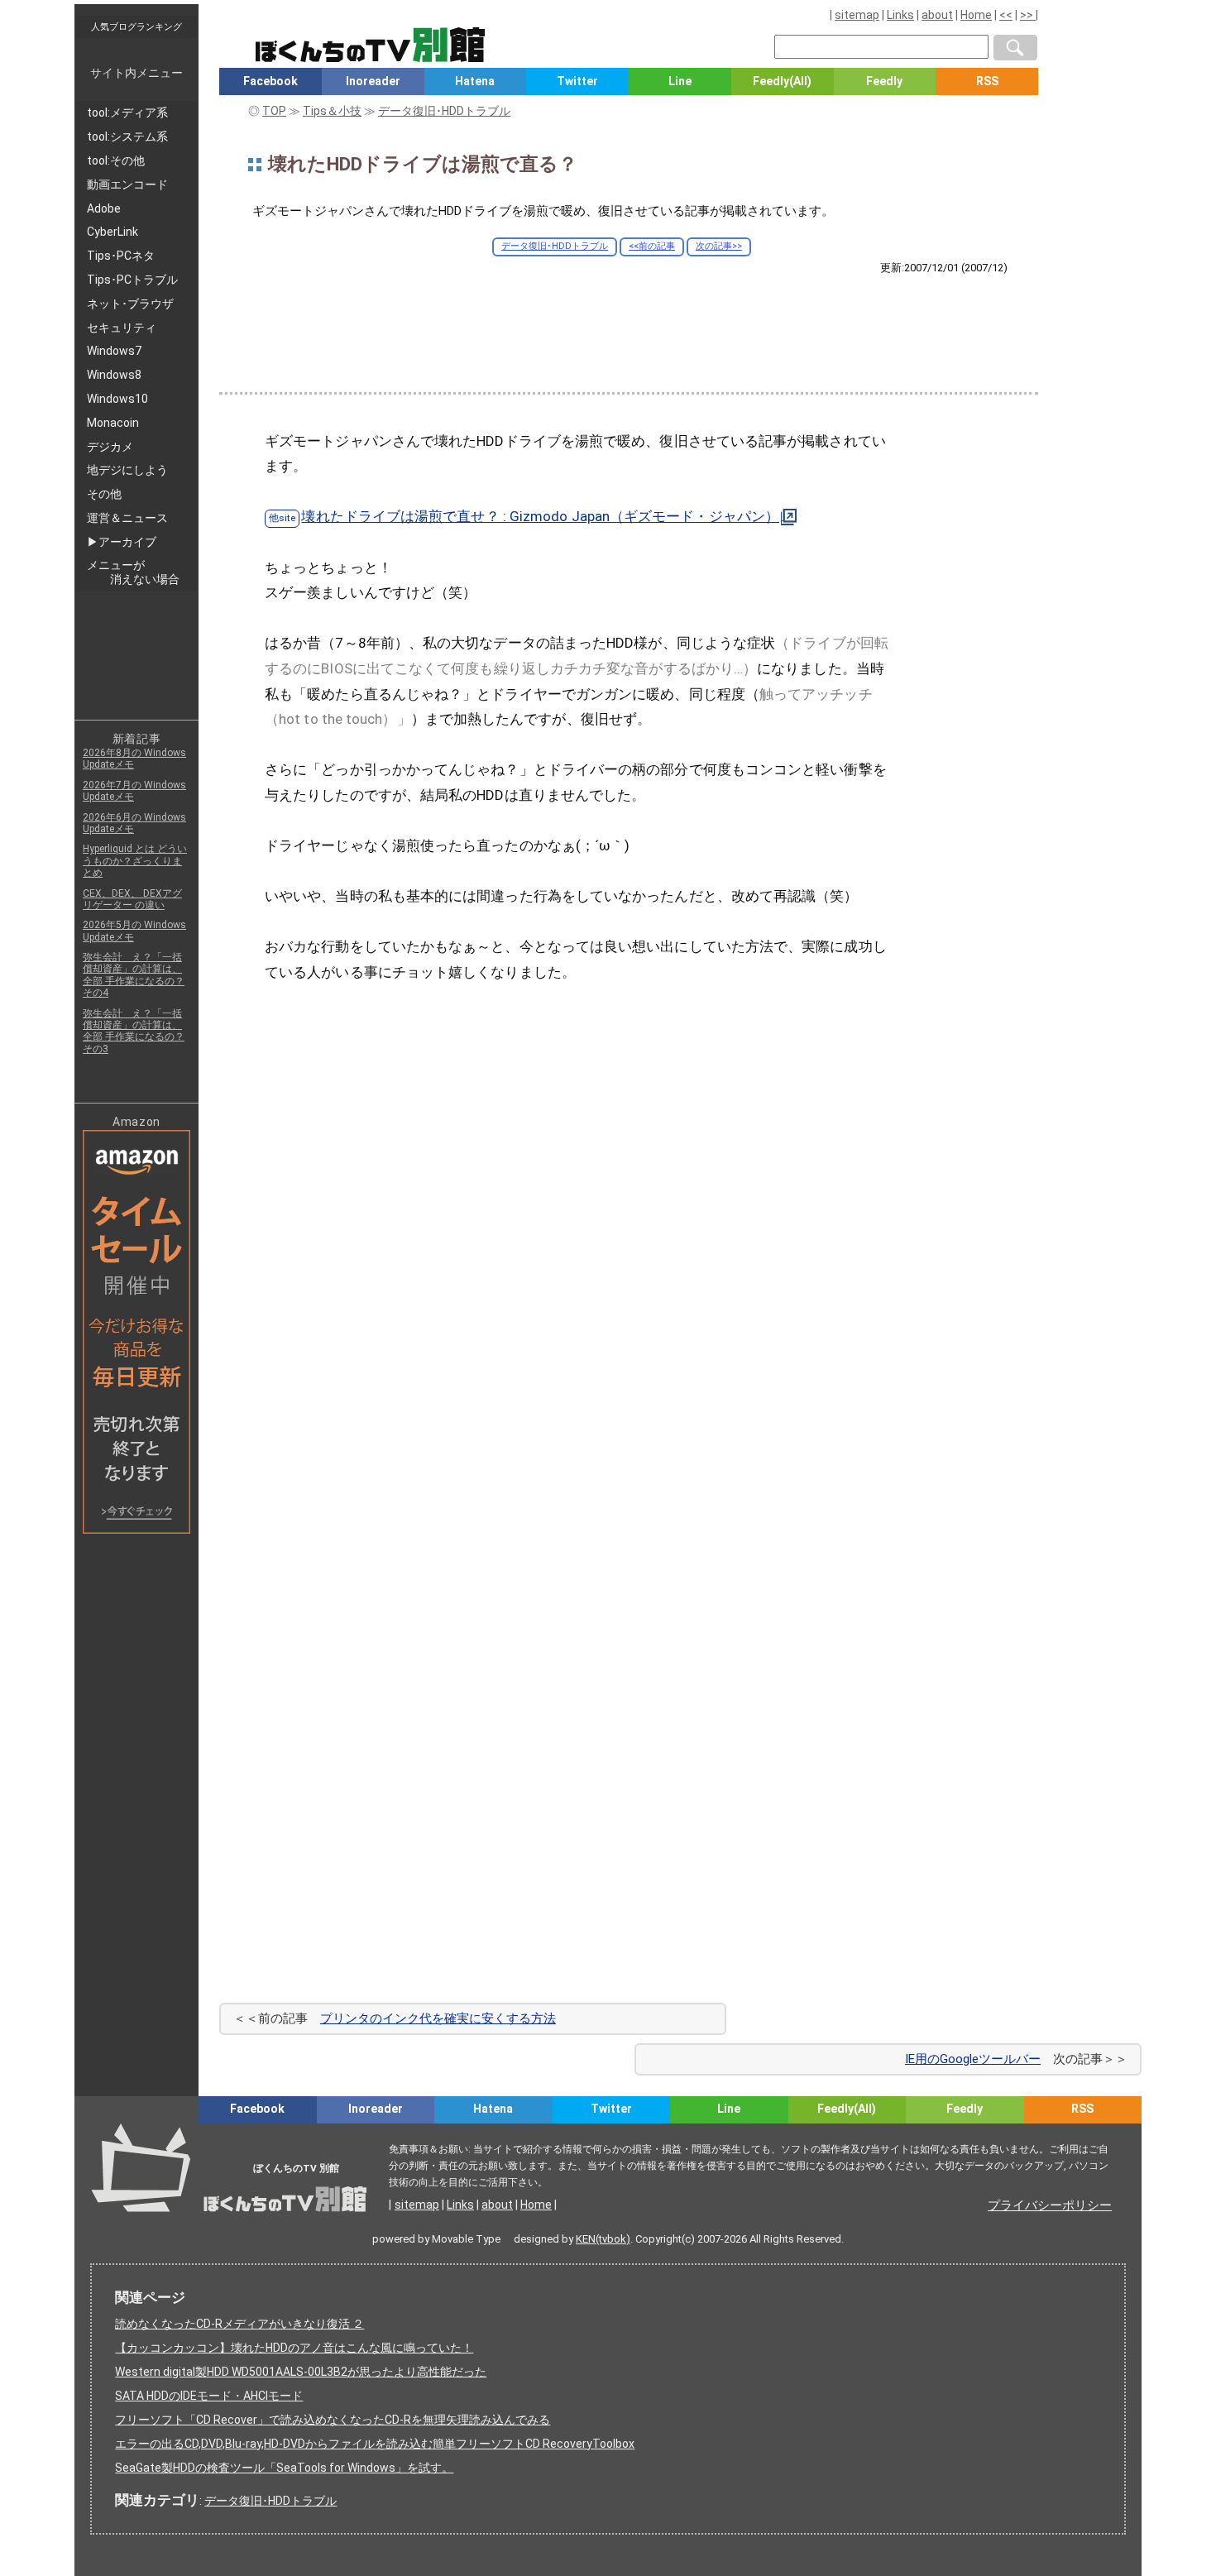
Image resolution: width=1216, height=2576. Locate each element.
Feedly (884, 81)
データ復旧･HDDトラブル (555, 246)
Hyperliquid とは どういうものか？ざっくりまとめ (135, 861)
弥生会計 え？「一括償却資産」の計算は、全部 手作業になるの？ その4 (134, 975)
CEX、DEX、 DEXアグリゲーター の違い (132, 899)
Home (976, 15)
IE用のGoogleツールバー (973, 2059)
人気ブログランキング (136, 26)
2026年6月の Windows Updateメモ (134, 823)
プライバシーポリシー (1050, 2205)
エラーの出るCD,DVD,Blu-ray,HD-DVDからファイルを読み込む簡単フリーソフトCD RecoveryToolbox (375, 2444)
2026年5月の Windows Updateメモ (134, 931)
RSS (987, 81)
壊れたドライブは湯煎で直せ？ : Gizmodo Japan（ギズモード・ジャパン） (540, 516)
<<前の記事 (652, 246)
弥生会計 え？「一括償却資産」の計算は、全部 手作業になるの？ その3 (134, 1031)
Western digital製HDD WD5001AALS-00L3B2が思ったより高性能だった (301, 2372)
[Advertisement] (629, 320)
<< (1006, 15)
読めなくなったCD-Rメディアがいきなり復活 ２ (239, 2324)
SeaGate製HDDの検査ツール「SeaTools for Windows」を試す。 (284, 2468)
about (937, 15)
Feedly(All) (782, 81)
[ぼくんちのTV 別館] (432, 2138)
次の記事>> (719, 246)
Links (900, 15)
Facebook (270, 81)
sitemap (857, 15)
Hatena (475, 81)
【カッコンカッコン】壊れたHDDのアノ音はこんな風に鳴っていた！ (294, 2348)
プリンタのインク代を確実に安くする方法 (438, 2018)
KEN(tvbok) (603, 2239)
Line (680, 81)
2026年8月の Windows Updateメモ (134, 759)
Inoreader (373, 81)
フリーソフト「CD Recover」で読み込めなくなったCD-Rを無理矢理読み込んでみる (333, 2420)
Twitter (577, 81)
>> (1028, 15)
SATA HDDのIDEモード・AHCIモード (209, 2396)
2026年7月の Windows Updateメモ (134, 791)
